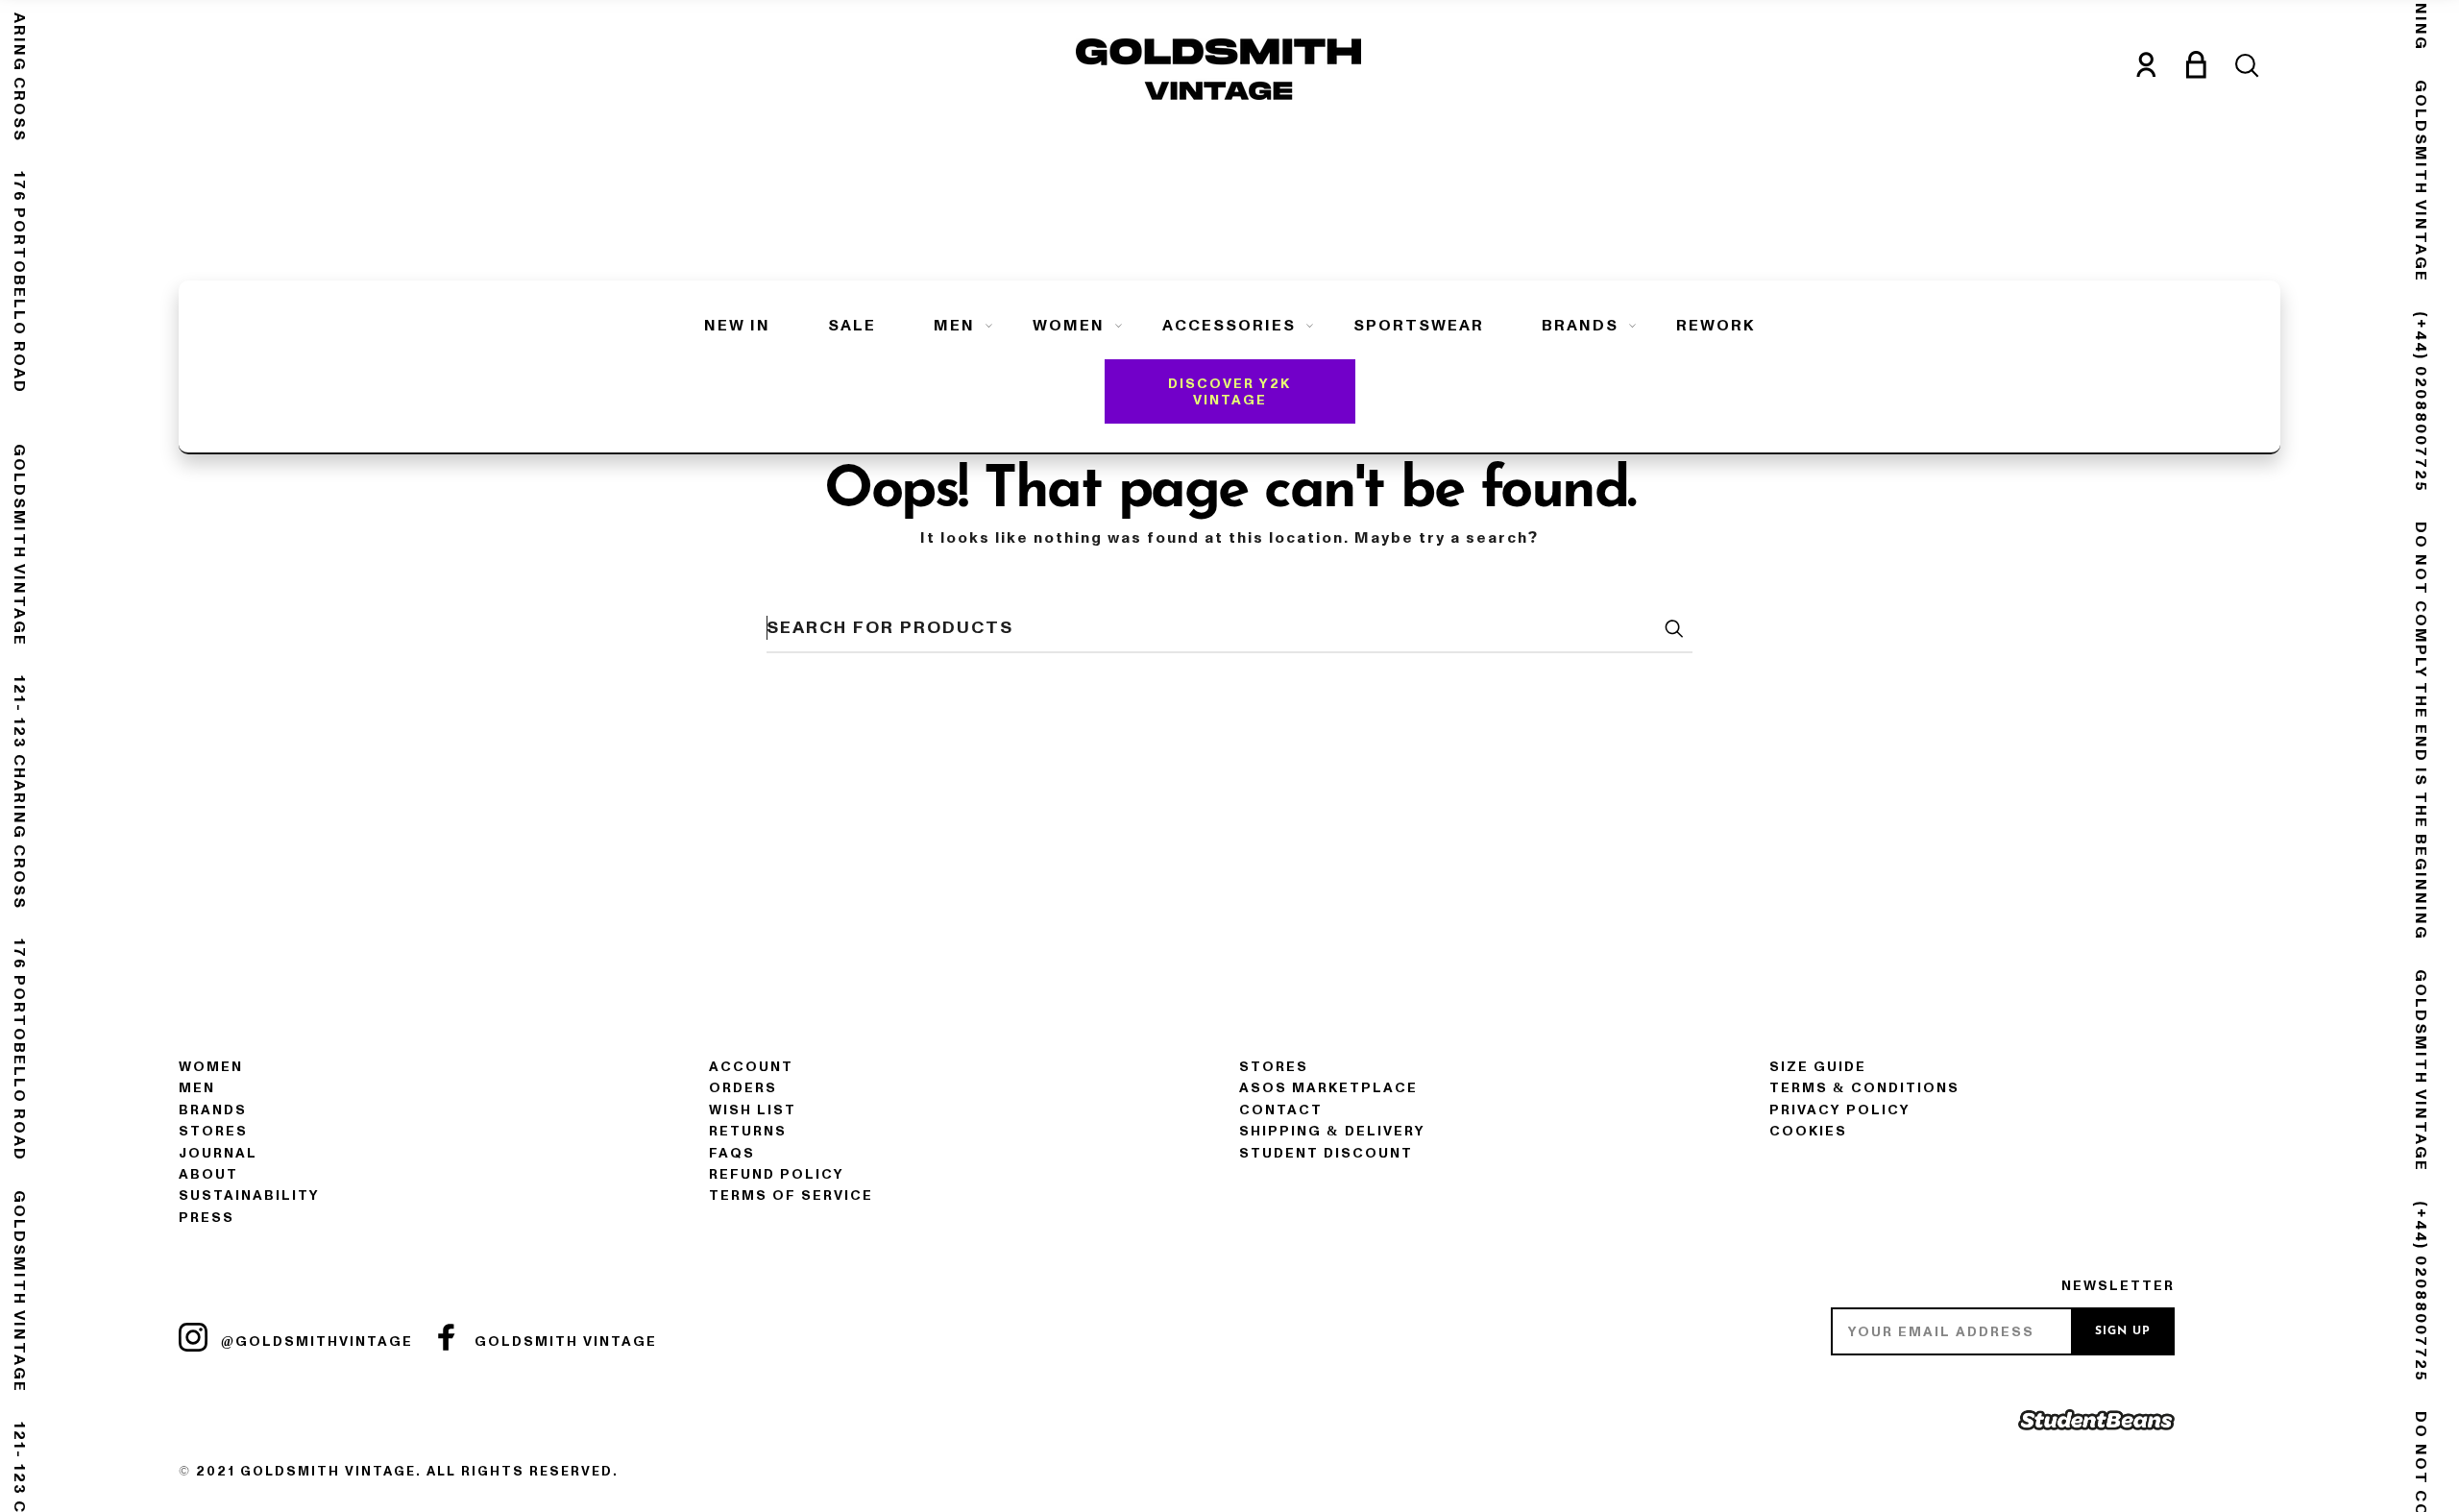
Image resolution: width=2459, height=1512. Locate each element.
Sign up (2123, 1331)
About (208, 1174)
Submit (1673, 628)
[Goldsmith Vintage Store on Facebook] (447, 1337)
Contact (1281, 1110)
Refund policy (777, 1174)
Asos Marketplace (1328, 1088)
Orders (743, 1088)
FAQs (732, 1153)
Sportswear (1419, 326)
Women (1069, 326)
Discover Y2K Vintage (1229, 392)
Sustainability (249, 1195)
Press (207, 1218)
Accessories (1229, 326)
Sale (852, 326)
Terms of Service (791, 1195)
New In (737, 326)
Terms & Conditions (1864, 1088)
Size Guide (1818, 1067)
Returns (748, 1131)
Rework (1716, 326)
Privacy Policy (1840, 1110)
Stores (213, 1131)
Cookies (1808, 1131)
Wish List (753, 1110)
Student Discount (1326, 1153)
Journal (218, 1153)
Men (954, 326)
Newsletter (2118, 1286)
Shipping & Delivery (1332, 1131)
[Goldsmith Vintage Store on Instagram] (193, 1337)
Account (751, 1067)
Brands (1580, 326)
